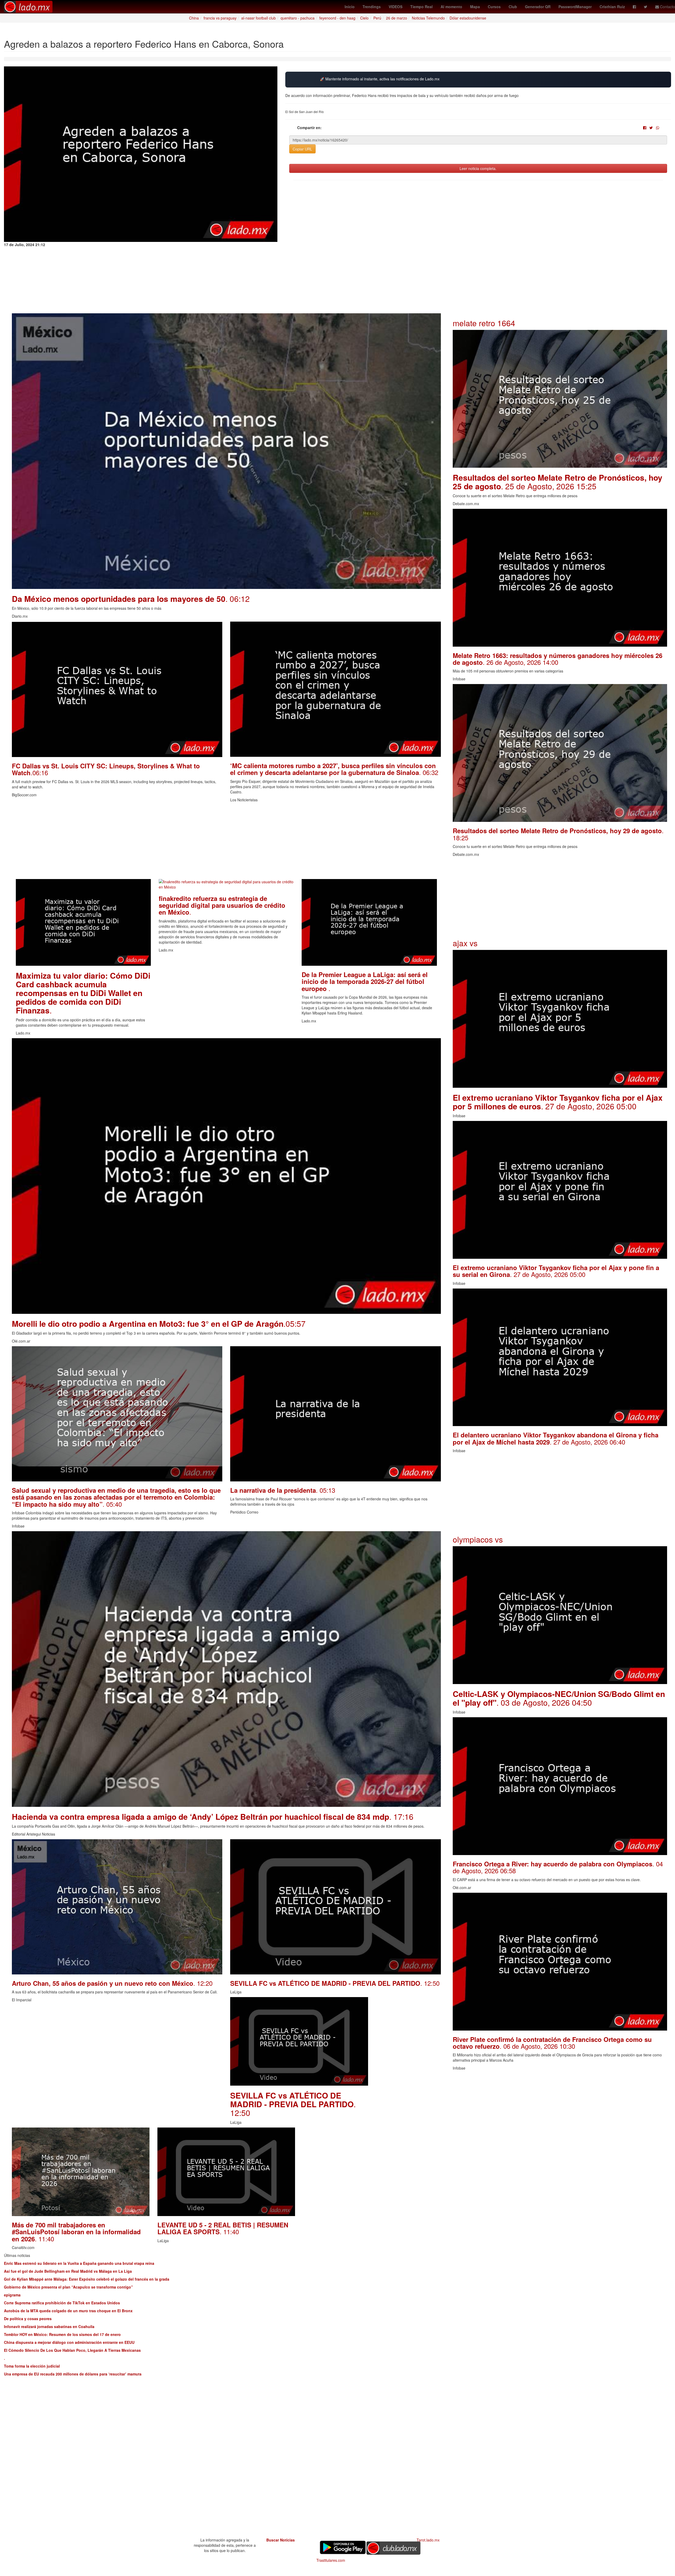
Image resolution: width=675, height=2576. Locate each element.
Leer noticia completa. (478, 168)
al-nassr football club (259, 18)
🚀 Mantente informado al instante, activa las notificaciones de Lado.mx (380, 79)
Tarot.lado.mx (428, 2540)
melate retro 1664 (484, 323)
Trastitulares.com (331, 2560)
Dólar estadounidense (468, 18)
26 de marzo (397, 18)
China (194, 18)
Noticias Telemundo (428, 18)
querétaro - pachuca (298, 18)
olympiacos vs (478, 1539)
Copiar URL (302, 149)
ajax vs (465, 943)
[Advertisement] (170, 842)
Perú (377, 18)
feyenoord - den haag (337, 18)
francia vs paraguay (220, 18)
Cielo (364, 18)
